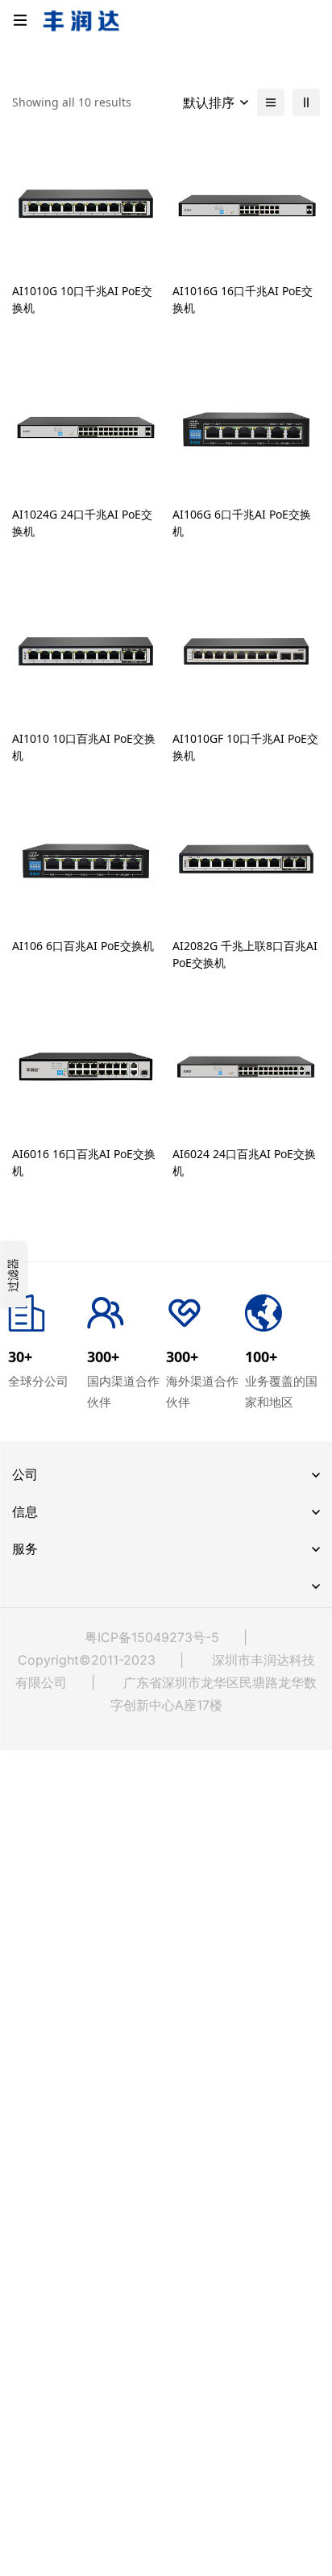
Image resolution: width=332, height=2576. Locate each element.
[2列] (306, 102)
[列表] (271, 102)
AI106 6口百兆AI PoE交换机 (83, 946)
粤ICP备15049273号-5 (152, 1637)
